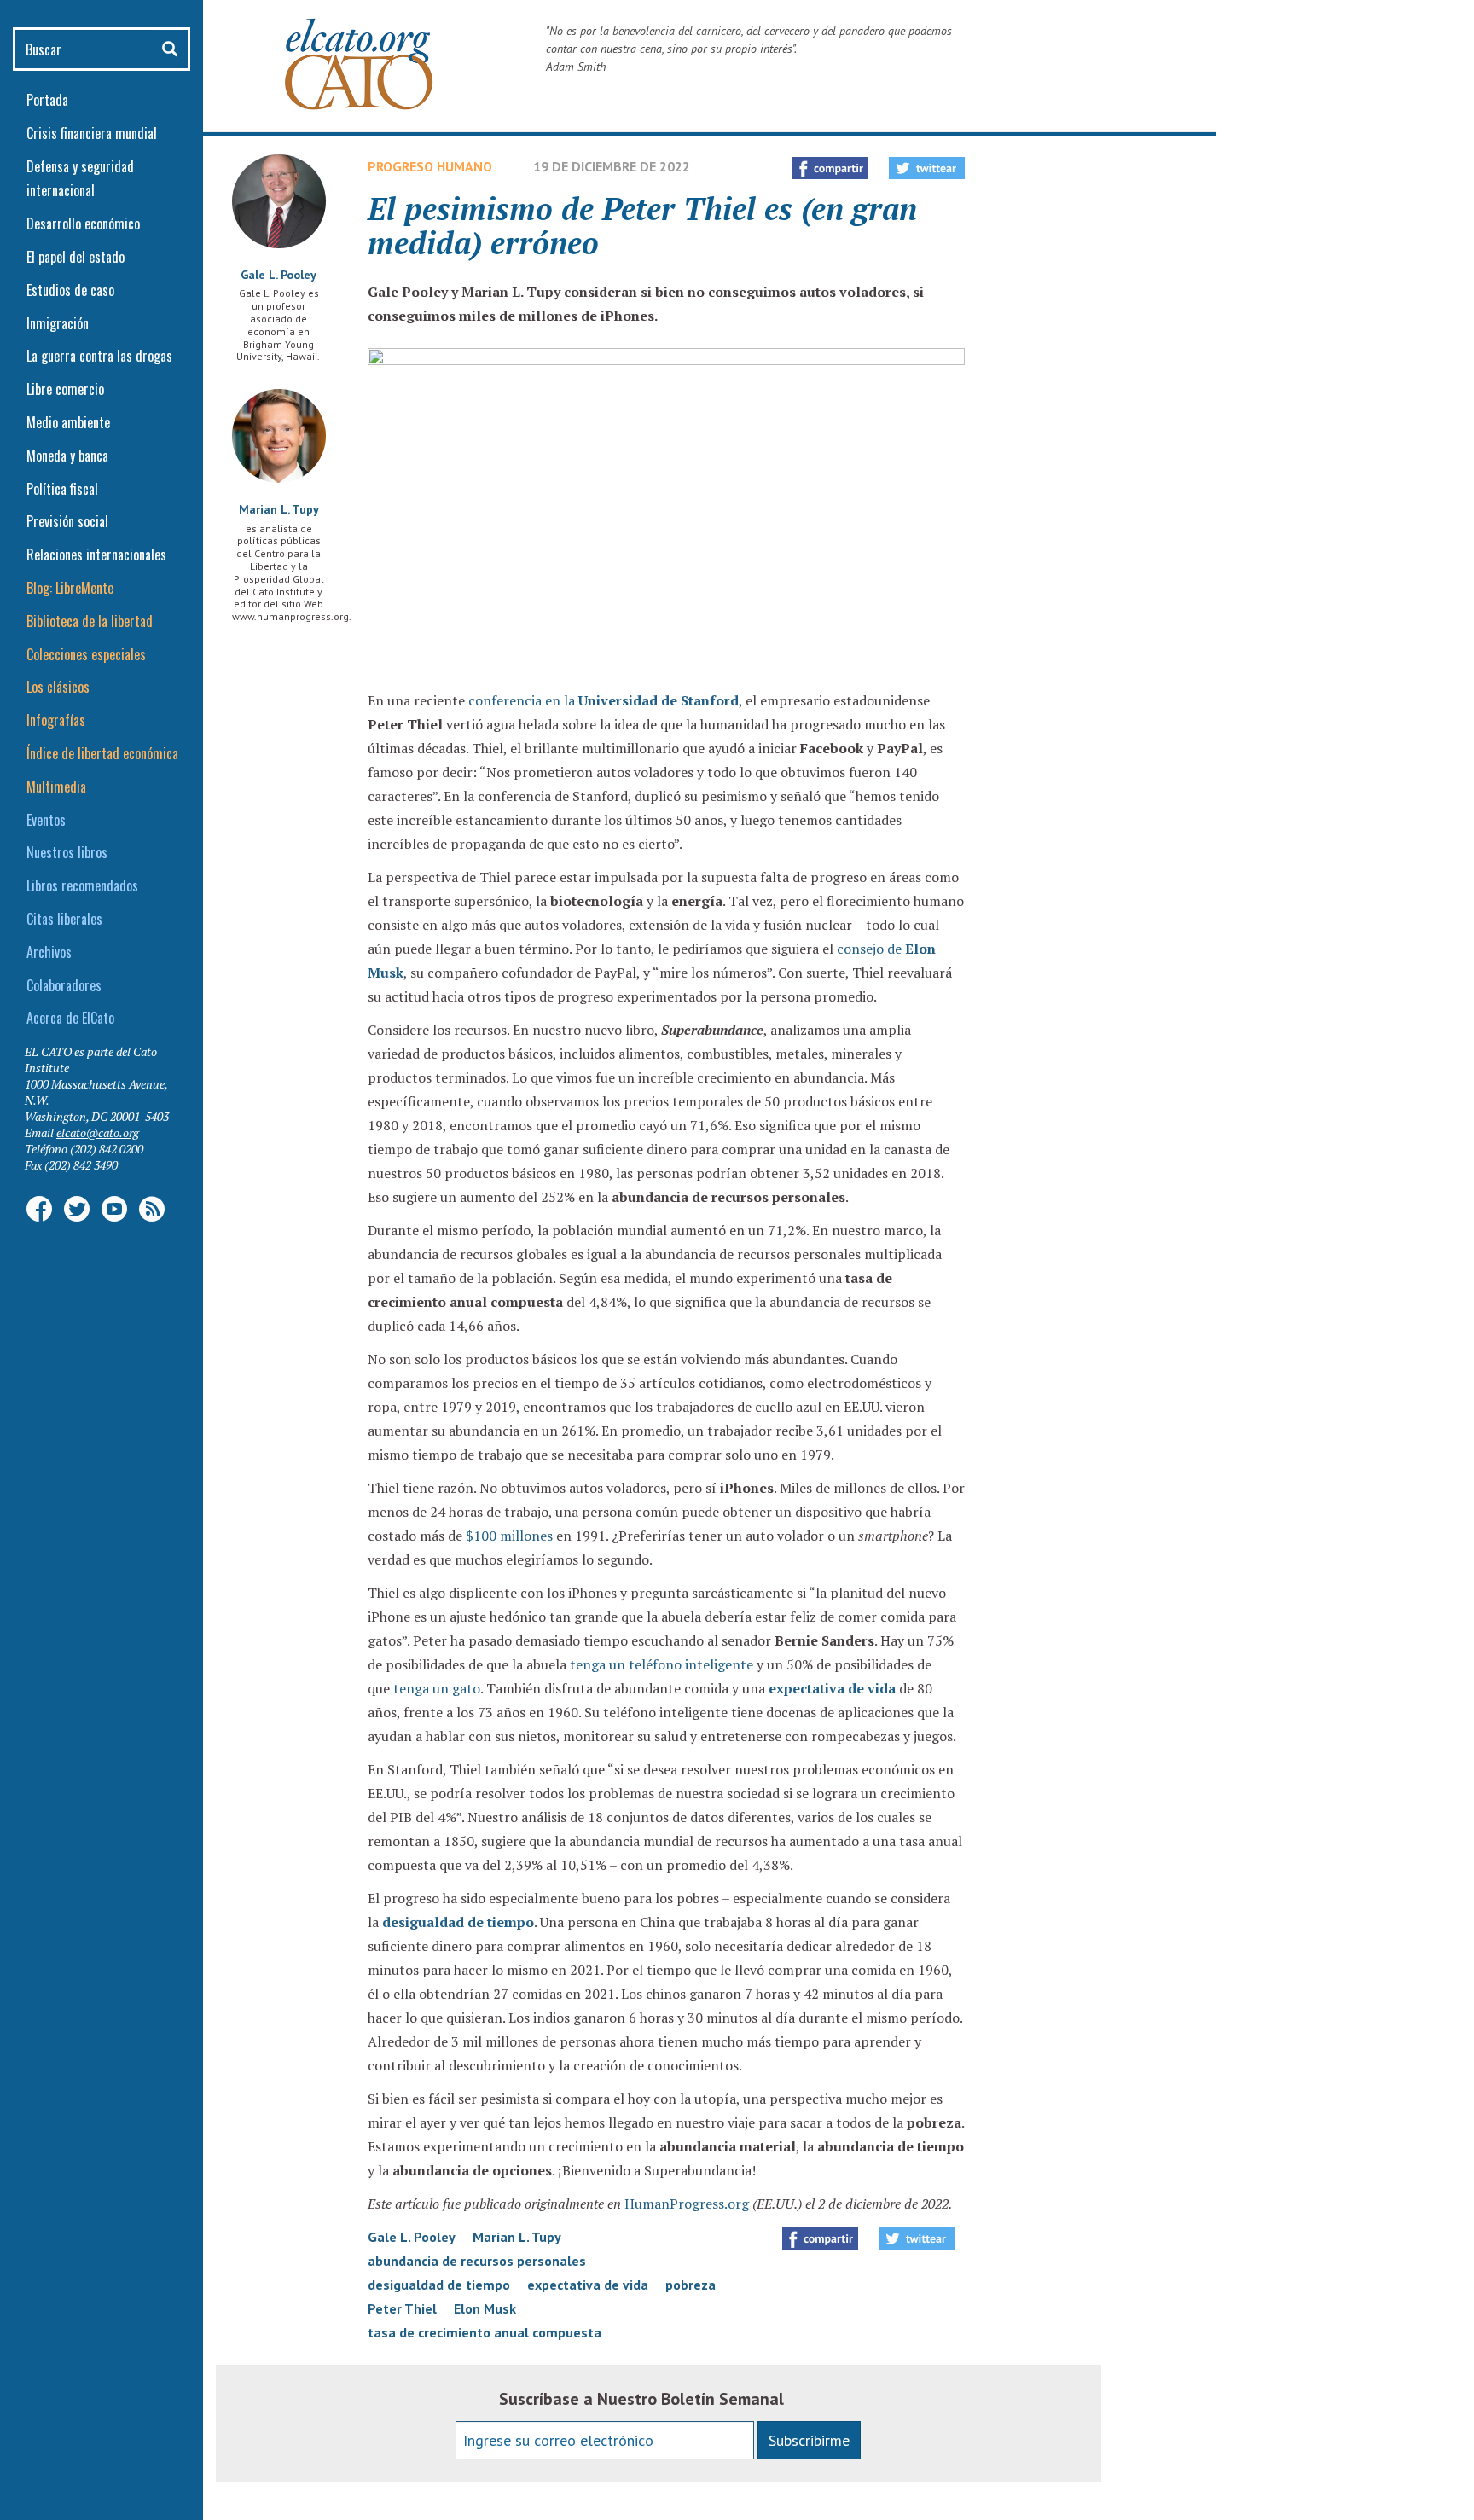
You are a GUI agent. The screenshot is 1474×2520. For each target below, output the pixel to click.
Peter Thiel (402, 2308)
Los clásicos (58, 687)
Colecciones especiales (86, 654)
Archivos (49, 952)
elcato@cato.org (98, 1132)
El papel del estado (75, 257)
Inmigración (58, 323)
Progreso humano (430, 166)
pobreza (691, 2285)
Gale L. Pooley (279, 275)
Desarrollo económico (83, 224)
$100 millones (509, 1536)
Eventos (46, 820)
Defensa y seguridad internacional (80, 179)
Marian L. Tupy (279, 509)
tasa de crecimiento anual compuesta (485, 2332)
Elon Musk (485, 2308)
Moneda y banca (67, 456)
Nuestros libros (67, 852)
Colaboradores (64, 985)
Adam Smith (576, 67)
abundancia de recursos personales (477, 2261)
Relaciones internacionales (96, 555)
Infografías (56, 720)
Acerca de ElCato (70, 1018)
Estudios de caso (70, 290)
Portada (47, 100)
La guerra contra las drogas (99, 356)
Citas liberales (64, 919)
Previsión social (67, 521)
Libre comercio (65, 389)
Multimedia (56, 787)
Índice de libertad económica (102, 753)
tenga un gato (437, 1688)
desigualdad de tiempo (458, 1922)
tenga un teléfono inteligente (662, 1664)
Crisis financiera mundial (92, 133)
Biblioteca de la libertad (90, 621)
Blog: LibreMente (70, 588)
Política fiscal (62, 489)
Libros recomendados (82, 885)
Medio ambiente (68, 422)
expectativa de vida (832, 1688)
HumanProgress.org (687, 2204)
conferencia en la (604, 700)
